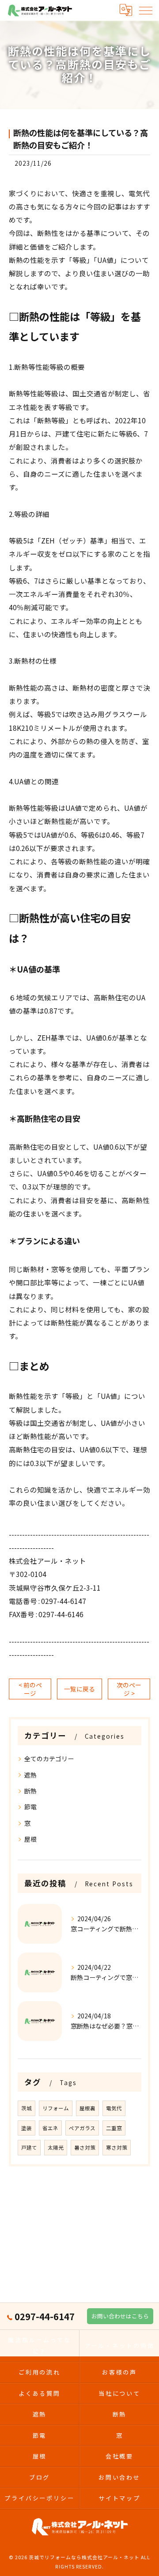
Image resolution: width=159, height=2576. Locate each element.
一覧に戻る (79, 1689)
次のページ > (129, 1689)
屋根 (30, 1839)
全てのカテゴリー (49, 1759)
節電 (30, 1807)
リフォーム (56, 2108)
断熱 (30, 1791)
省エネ (50, 2128)
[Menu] (145, 10)
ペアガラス (82, 2128)
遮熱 (30, 1775)
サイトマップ (119, 2498)
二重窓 (114, 2128)
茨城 (26, 2108)
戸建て (29, 2147)
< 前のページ (30, 1689)
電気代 (114, 2108)
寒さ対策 (117, 2147)
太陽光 (56, 2147)
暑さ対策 (85, 2147)
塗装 (26, 2128)
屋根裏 (87, 2108)
